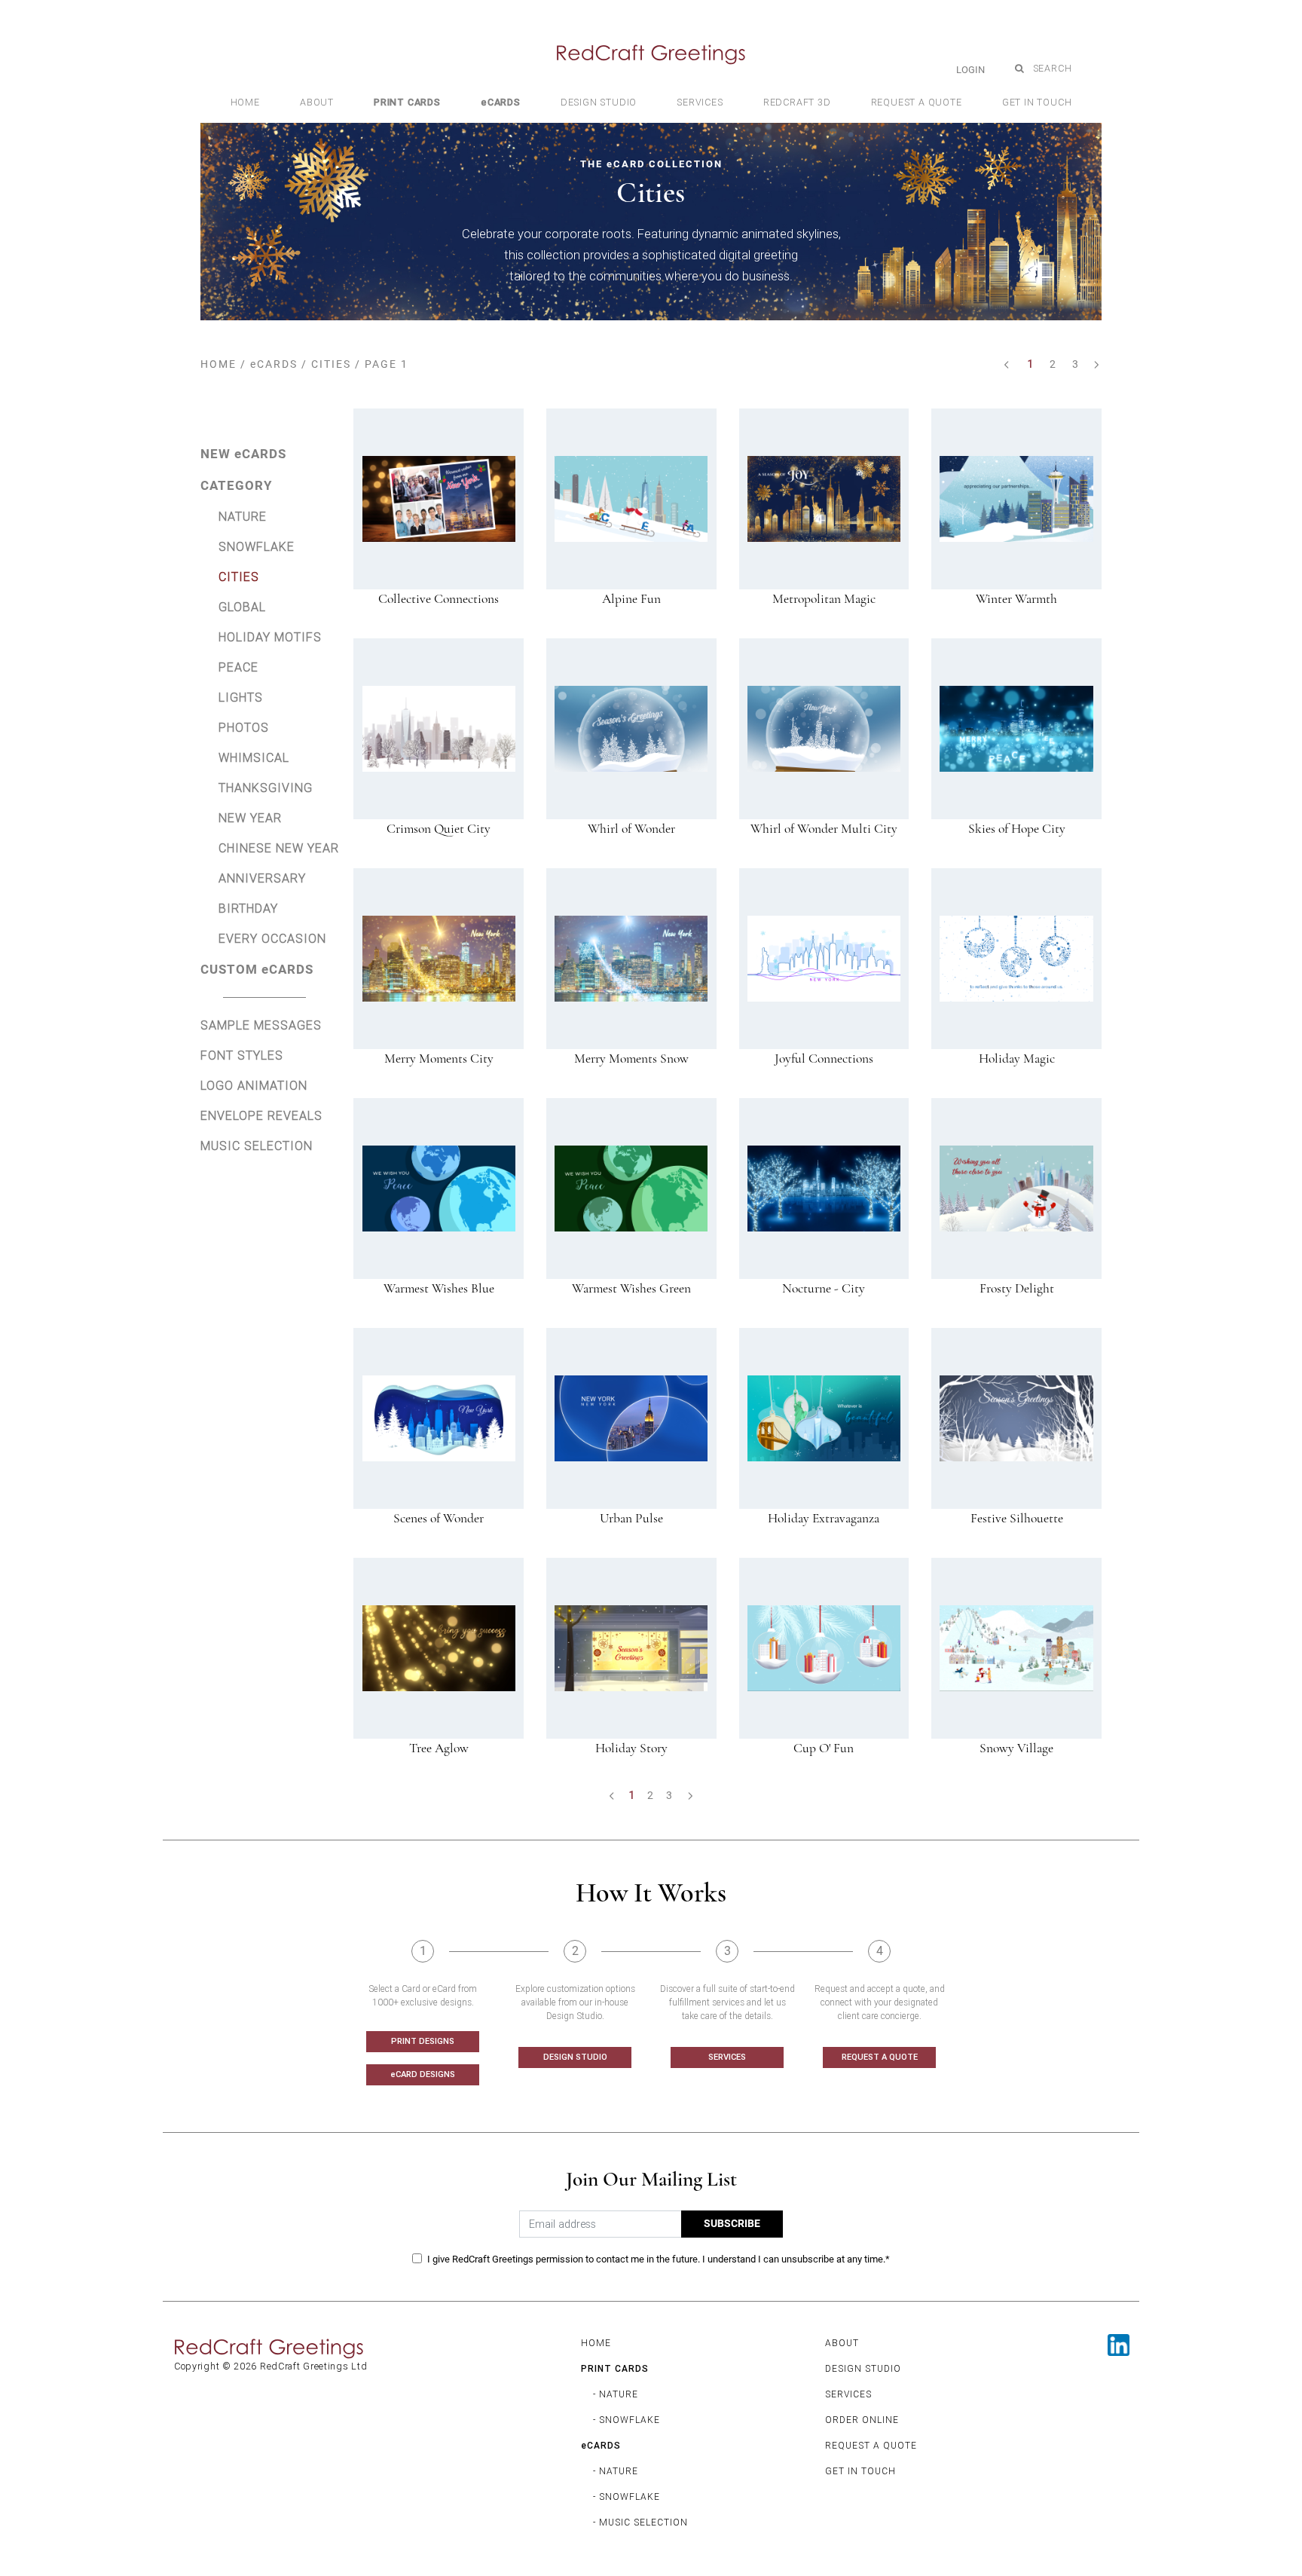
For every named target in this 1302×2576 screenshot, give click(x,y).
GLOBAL (242, 607)
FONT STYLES (242, 1055)
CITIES (331, 364)
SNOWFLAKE (257, 546)
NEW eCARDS (243, 454)
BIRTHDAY (248, 908)
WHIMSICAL (254, 757)
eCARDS (274, 364)
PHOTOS (244, 727)
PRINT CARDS (615, 2368)
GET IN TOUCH (860, 2471)
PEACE (238, 667)
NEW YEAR (250, 818)
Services (700, 102)
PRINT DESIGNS (423, 2041)
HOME (219, 364)
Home (245, 102)
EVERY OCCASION (272, 938)
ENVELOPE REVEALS (261, 1115)
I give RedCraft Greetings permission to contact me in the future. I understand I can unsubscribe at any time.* (659, 2259)
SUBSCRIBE (732, 2224)
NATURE (243, 516)
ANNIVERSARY (262, 878)
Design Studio (599, 102)
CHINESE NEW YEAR (279, 848)
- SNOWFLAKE (627, 2420)
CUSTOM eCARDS (257, 969)
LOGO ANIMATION (254, 1085)
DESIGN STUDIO (575, 2057)
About (317, 102)
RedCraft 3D (797, 102)
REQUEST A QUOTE (880, 2057)
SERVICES (727, 2057)
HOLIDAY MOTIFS (270, 637)
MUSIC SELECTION (257, 1146)
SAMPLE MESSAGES (261, 1025)
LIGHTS (241, 697)
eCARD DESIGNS (423, 2074)
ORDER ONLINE (862, 2420)
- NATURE (616, 2394)
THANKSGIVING (266, 788)
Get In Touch (1037, 102)
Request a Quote (917, 102)
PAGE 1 (387, 364)
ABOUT (842, 2343)
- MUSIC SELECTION (640, 2522)
